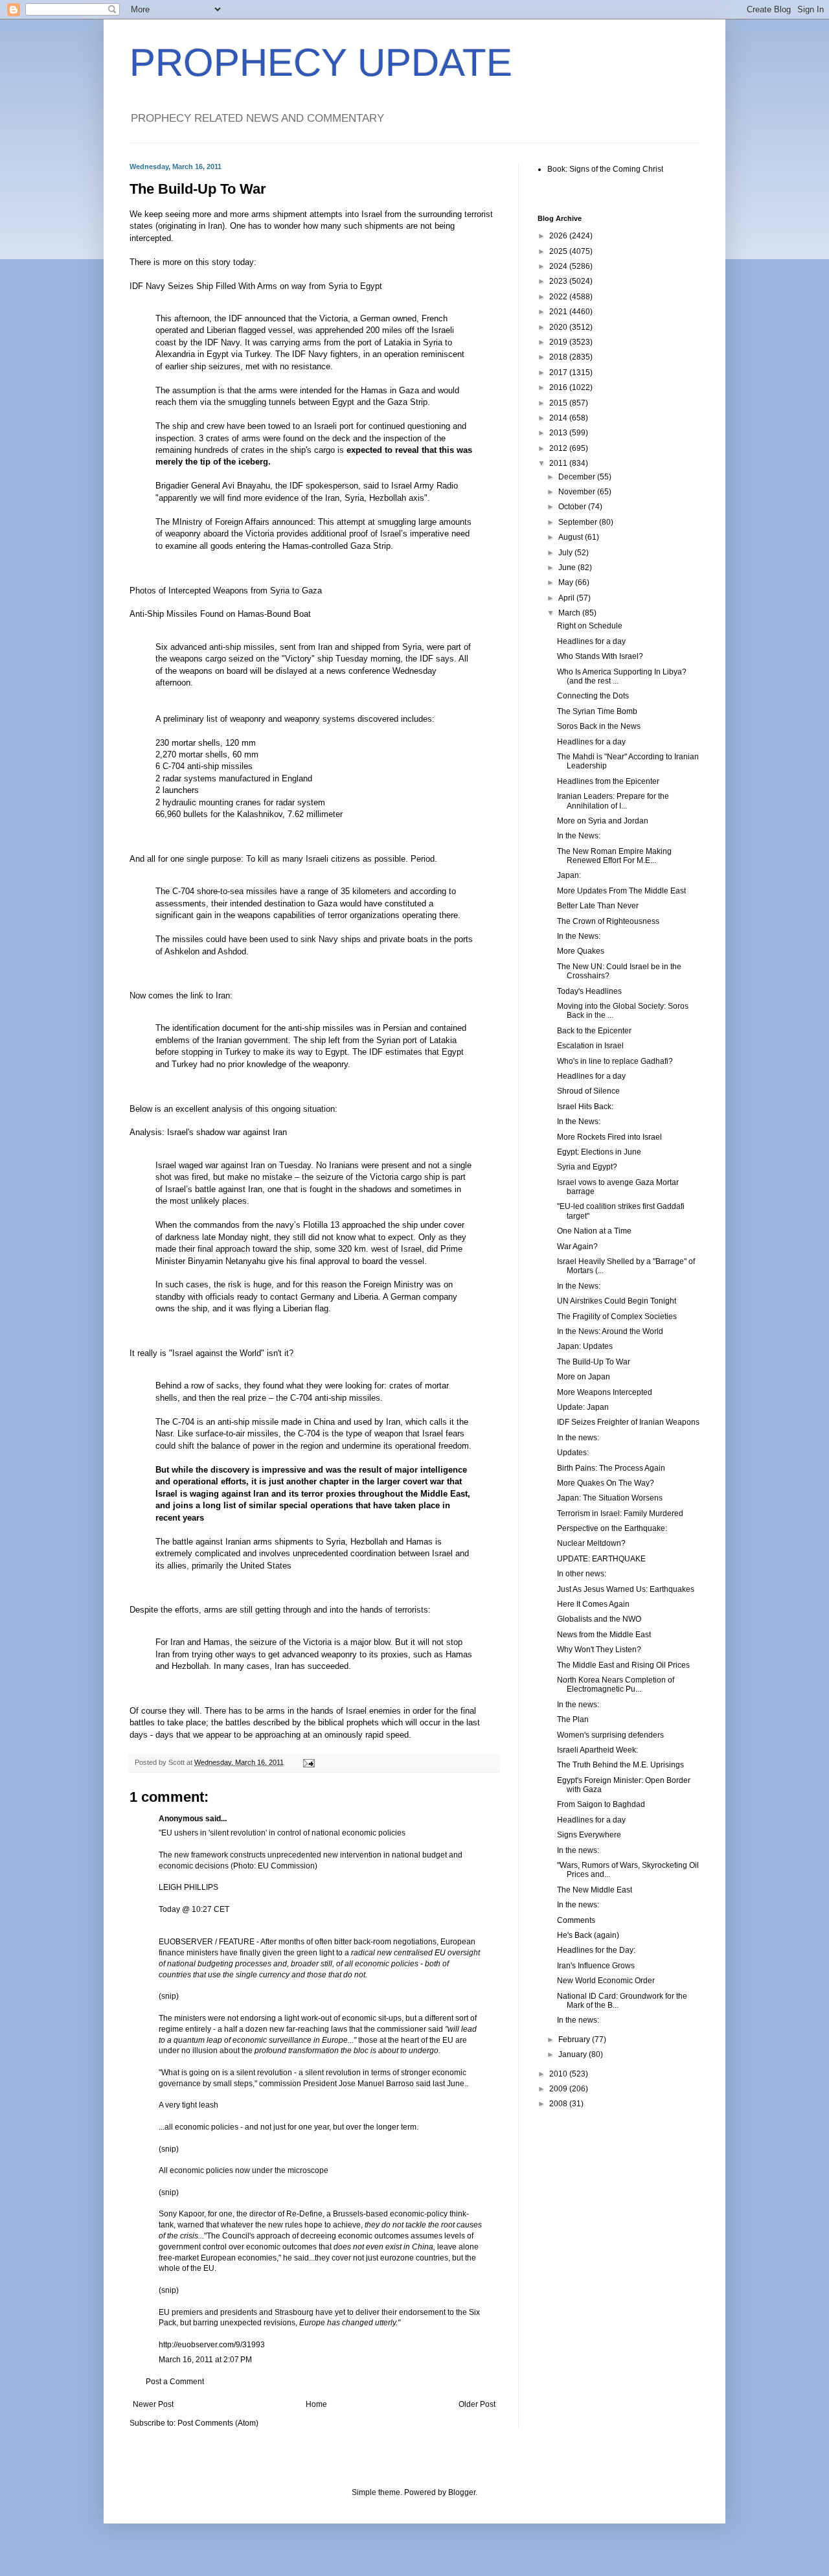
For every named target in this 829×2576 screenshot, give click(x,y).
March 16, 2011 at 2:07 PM (205, 2360)
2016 (559, 387)
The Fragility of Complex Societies (617, 1317)
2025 (559, 251)
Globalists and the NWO (599, 1619)
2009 (559, 2089)
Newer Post (153, 2404)
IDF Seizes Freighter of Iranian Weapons (628, 1422)
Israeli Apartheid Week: (597, 1750)
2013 (559, 433)
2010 (559, 2074)
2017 (559, 373)
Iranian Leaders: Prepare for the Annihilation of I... (613, 801)
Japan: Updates (585, 1346)
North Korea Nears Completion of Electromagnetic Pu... (616, 1685)
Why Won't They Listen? (599, 1650)
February (575, 2040)
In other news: (582, 1574)
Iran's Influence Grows (596, 1966)
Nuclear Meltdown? (591, 1543)
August (572, 537)
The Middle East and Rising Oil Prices (623, 1665)
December (578, 477)
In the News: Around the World (610, 1331)
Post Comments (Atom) (218, 2423)
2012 (559, 448)
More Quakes (581, 951)
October (573, 507)
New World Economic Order (606, 1981)
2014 (559, 418)
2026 (559, 236)
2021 (559, 312)
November (578, 492)
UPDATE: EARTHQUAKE (601, 1559)
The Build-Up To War (594, 1362)
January (573, 2054)
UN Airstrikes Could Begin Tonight (617, 1301)
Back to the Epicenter (594, 1031)
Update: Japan (583, 1407)
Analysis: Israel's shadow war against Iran (208, 1132)
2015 (559, 403)
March (570, 613)
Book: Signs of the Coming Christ (605, 169)
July (566, 553)
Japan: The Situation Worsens (610, 1498)
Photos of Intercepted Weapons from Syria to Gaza (226, 591)
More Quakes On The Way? (606, 1483)
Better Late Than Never (598, 906)
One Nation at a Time (594, 1231)
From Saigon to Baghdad (601, 1804)
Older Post (477, 2404)
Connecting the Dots (593, 696)
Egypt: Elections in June (599, 1152)
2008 (559, 2104)
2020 (559, 327)
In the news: (578, 1438)
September (579, 522)
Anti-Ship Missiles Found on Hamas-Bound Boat (220, 614)
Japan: (569, 875)
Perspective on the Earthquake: (612, 1528)
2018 (559, 357)
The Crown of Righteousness (608, 921)
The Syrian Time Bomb (597, 711)
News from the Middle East (604, 1635)
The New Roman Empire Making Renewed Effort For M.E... (614, 856)
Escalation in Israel (590, 1046)
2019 (559, 342)
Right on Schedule (590, 626)
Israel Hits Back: (585, 1107)
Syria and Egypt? (587, 1167)
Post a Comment (175, 2382)
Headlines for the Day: (596, 1950)
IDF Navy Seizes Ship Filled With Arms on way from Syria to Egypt (256, 286)
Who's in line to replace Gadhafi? (615, 1061)
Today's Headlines (589, 991)
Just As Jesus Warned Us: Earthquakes (626, 1589)
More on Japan (584, 1377)
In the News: (579, 836)
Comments (576, 1920)
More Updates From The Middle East (621, 891)
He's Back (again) (588, 1935)
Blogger (462, 2492)
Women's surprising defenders (610, 1735)
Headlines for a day (591, 641)
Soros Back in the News (599, 726)
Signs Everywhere (589, 1835)
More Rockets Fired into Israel (609, 1137)
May (567, 582)
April (567, 598)
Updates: (573, 1453)
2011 (559, 463)
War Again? (577, 1247)
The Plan (573, 1719)
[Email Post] (308, 1762)
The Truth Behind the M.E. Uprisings (620, 1765)
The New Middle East (595, 1890)
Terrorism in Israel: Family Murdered (620, 1513)
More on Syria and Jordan (603, 821)
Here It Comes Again (593, 1604)
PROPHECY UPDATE (321, 63)
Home (316, 2404)
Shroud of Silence (588, 1091)
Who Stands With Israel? (600, 656)
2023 (559, 281)
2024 (559, 266)
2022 (559, 297)
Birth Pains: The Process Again (611, 1468)
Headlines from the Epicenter (608, 781)
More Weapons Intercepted (605, 1392)
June (568, 568)
